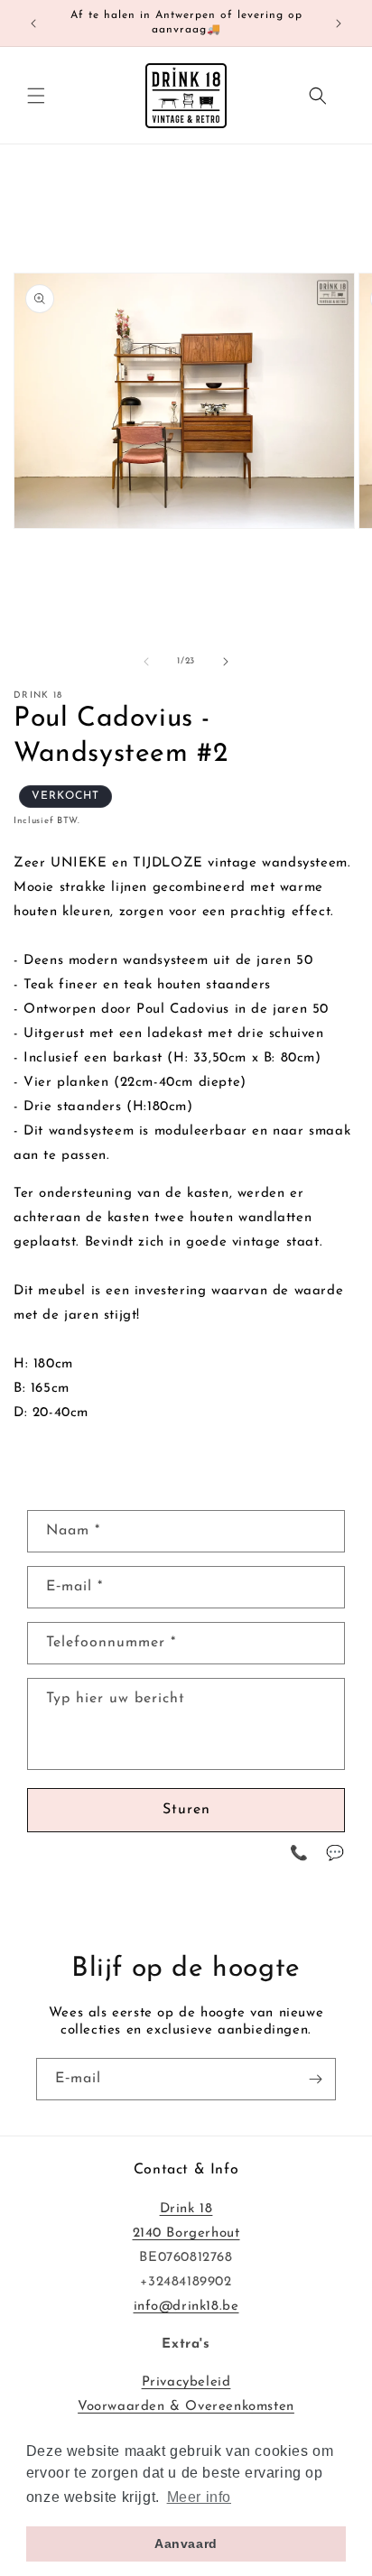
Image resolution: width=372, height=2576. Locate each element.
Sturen (186, 1810)
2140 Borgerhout (186, 2233)
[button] (36, 96)
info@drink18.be (186, 2307)
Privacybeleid (186, 2382)
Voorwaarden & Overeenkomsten (186, 2407)
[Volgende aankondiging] (339, 23)
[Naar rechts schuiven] (226, 662)
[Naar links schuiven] (146, 662)
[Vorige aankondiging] (33, 23)
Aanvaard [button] (186, 2544)
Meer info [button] (199, 2497)
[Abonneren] (315, 2079)
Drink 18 (186, 2209)
